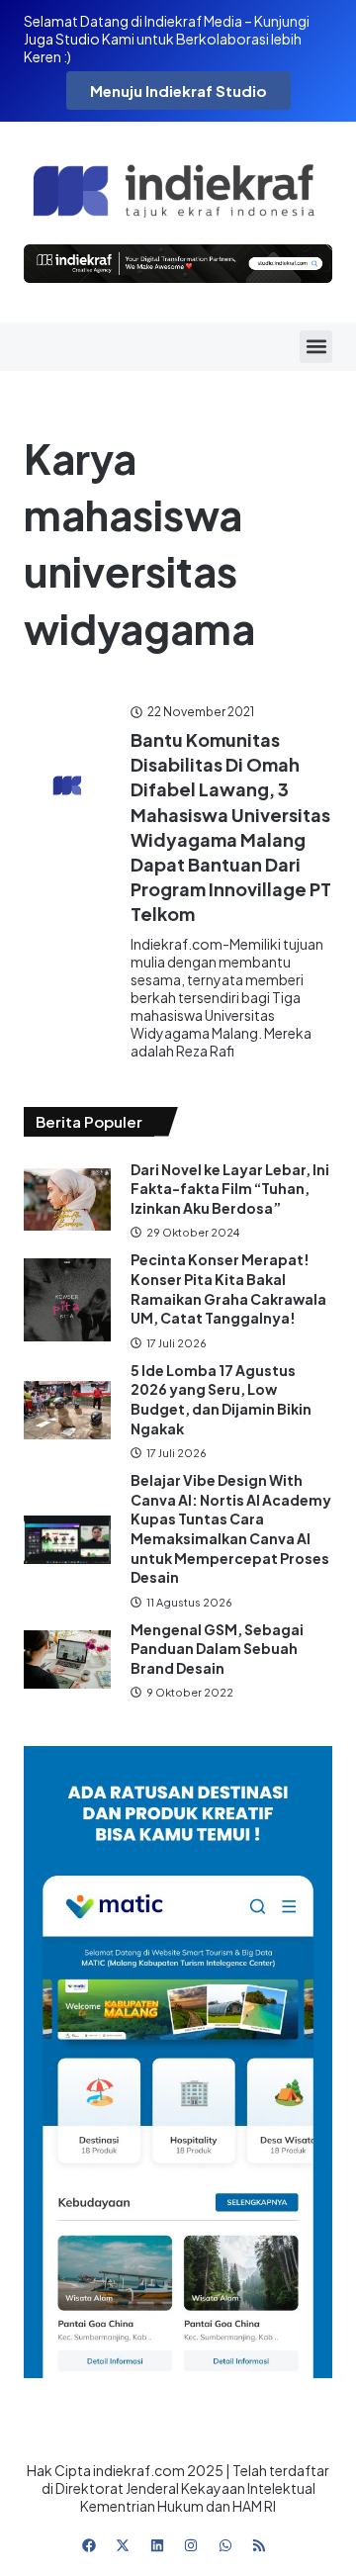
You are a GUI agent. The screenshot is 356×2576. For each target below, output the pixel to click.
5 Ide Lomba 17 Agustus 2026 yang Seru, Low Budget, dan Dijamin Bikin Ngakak (221, 1399)
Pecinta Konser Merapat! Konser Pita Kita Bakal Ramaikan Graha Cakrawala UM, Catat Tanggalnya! (228, 1288)
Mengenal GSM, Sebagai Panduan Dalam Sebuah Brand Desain (217, 1649)
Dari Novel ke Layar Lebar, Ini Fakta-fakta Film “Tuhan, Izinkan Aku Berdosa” (230, 1189)
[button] (316, 347)
